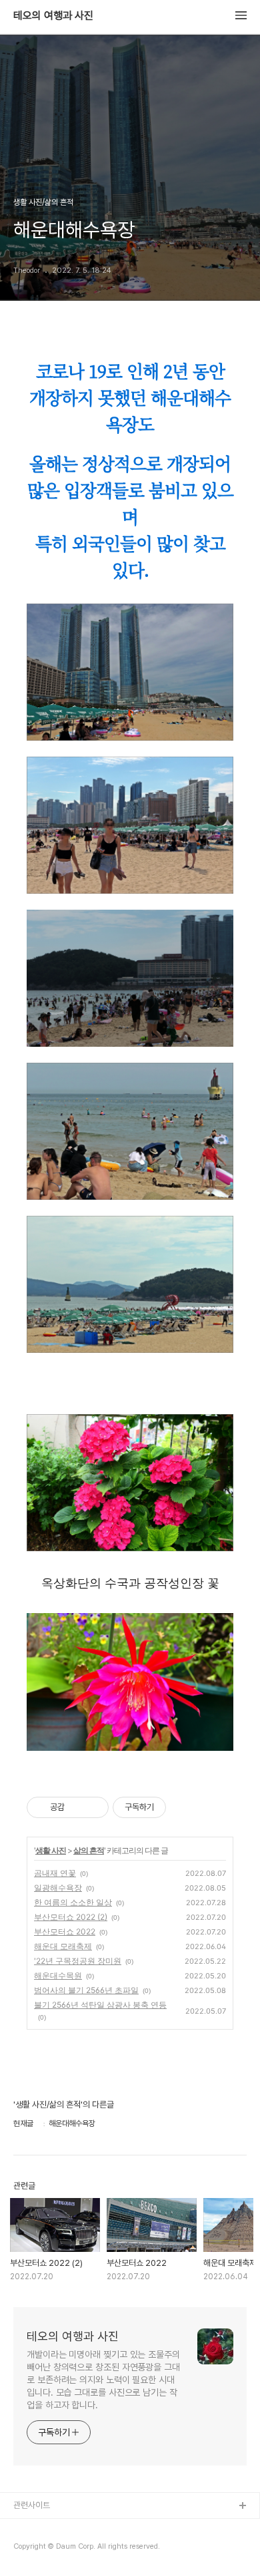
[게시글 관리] (94, 1807)
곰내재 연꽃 (55, 1873)
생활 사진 (51, 1850)
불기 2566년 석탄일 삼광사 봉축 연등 (100, 2005)
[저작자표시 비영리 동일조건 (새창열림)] (184, 1807)
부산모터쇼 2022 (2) (71, 1917)
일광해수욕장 (58, 1888)
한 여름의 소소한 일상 (73, 1902)
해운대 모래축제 (63, 1946)
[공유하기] (77, 1807)
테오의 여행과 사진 (53, 16)
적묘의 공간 (33, 2528)
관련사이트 (32, 2505)
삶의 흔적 (89, 1850)
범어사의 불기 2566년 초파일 (86, 1990)
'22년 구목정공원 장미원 (78, 1961)
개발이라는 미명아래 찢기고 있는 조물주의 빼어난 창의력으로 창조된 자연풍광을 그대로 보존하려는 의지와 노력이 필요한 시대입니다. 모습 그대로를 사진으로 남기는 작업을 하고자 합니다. (103, 2380)
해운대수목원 (58, 1975)
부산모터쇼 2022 (65, 1932)
